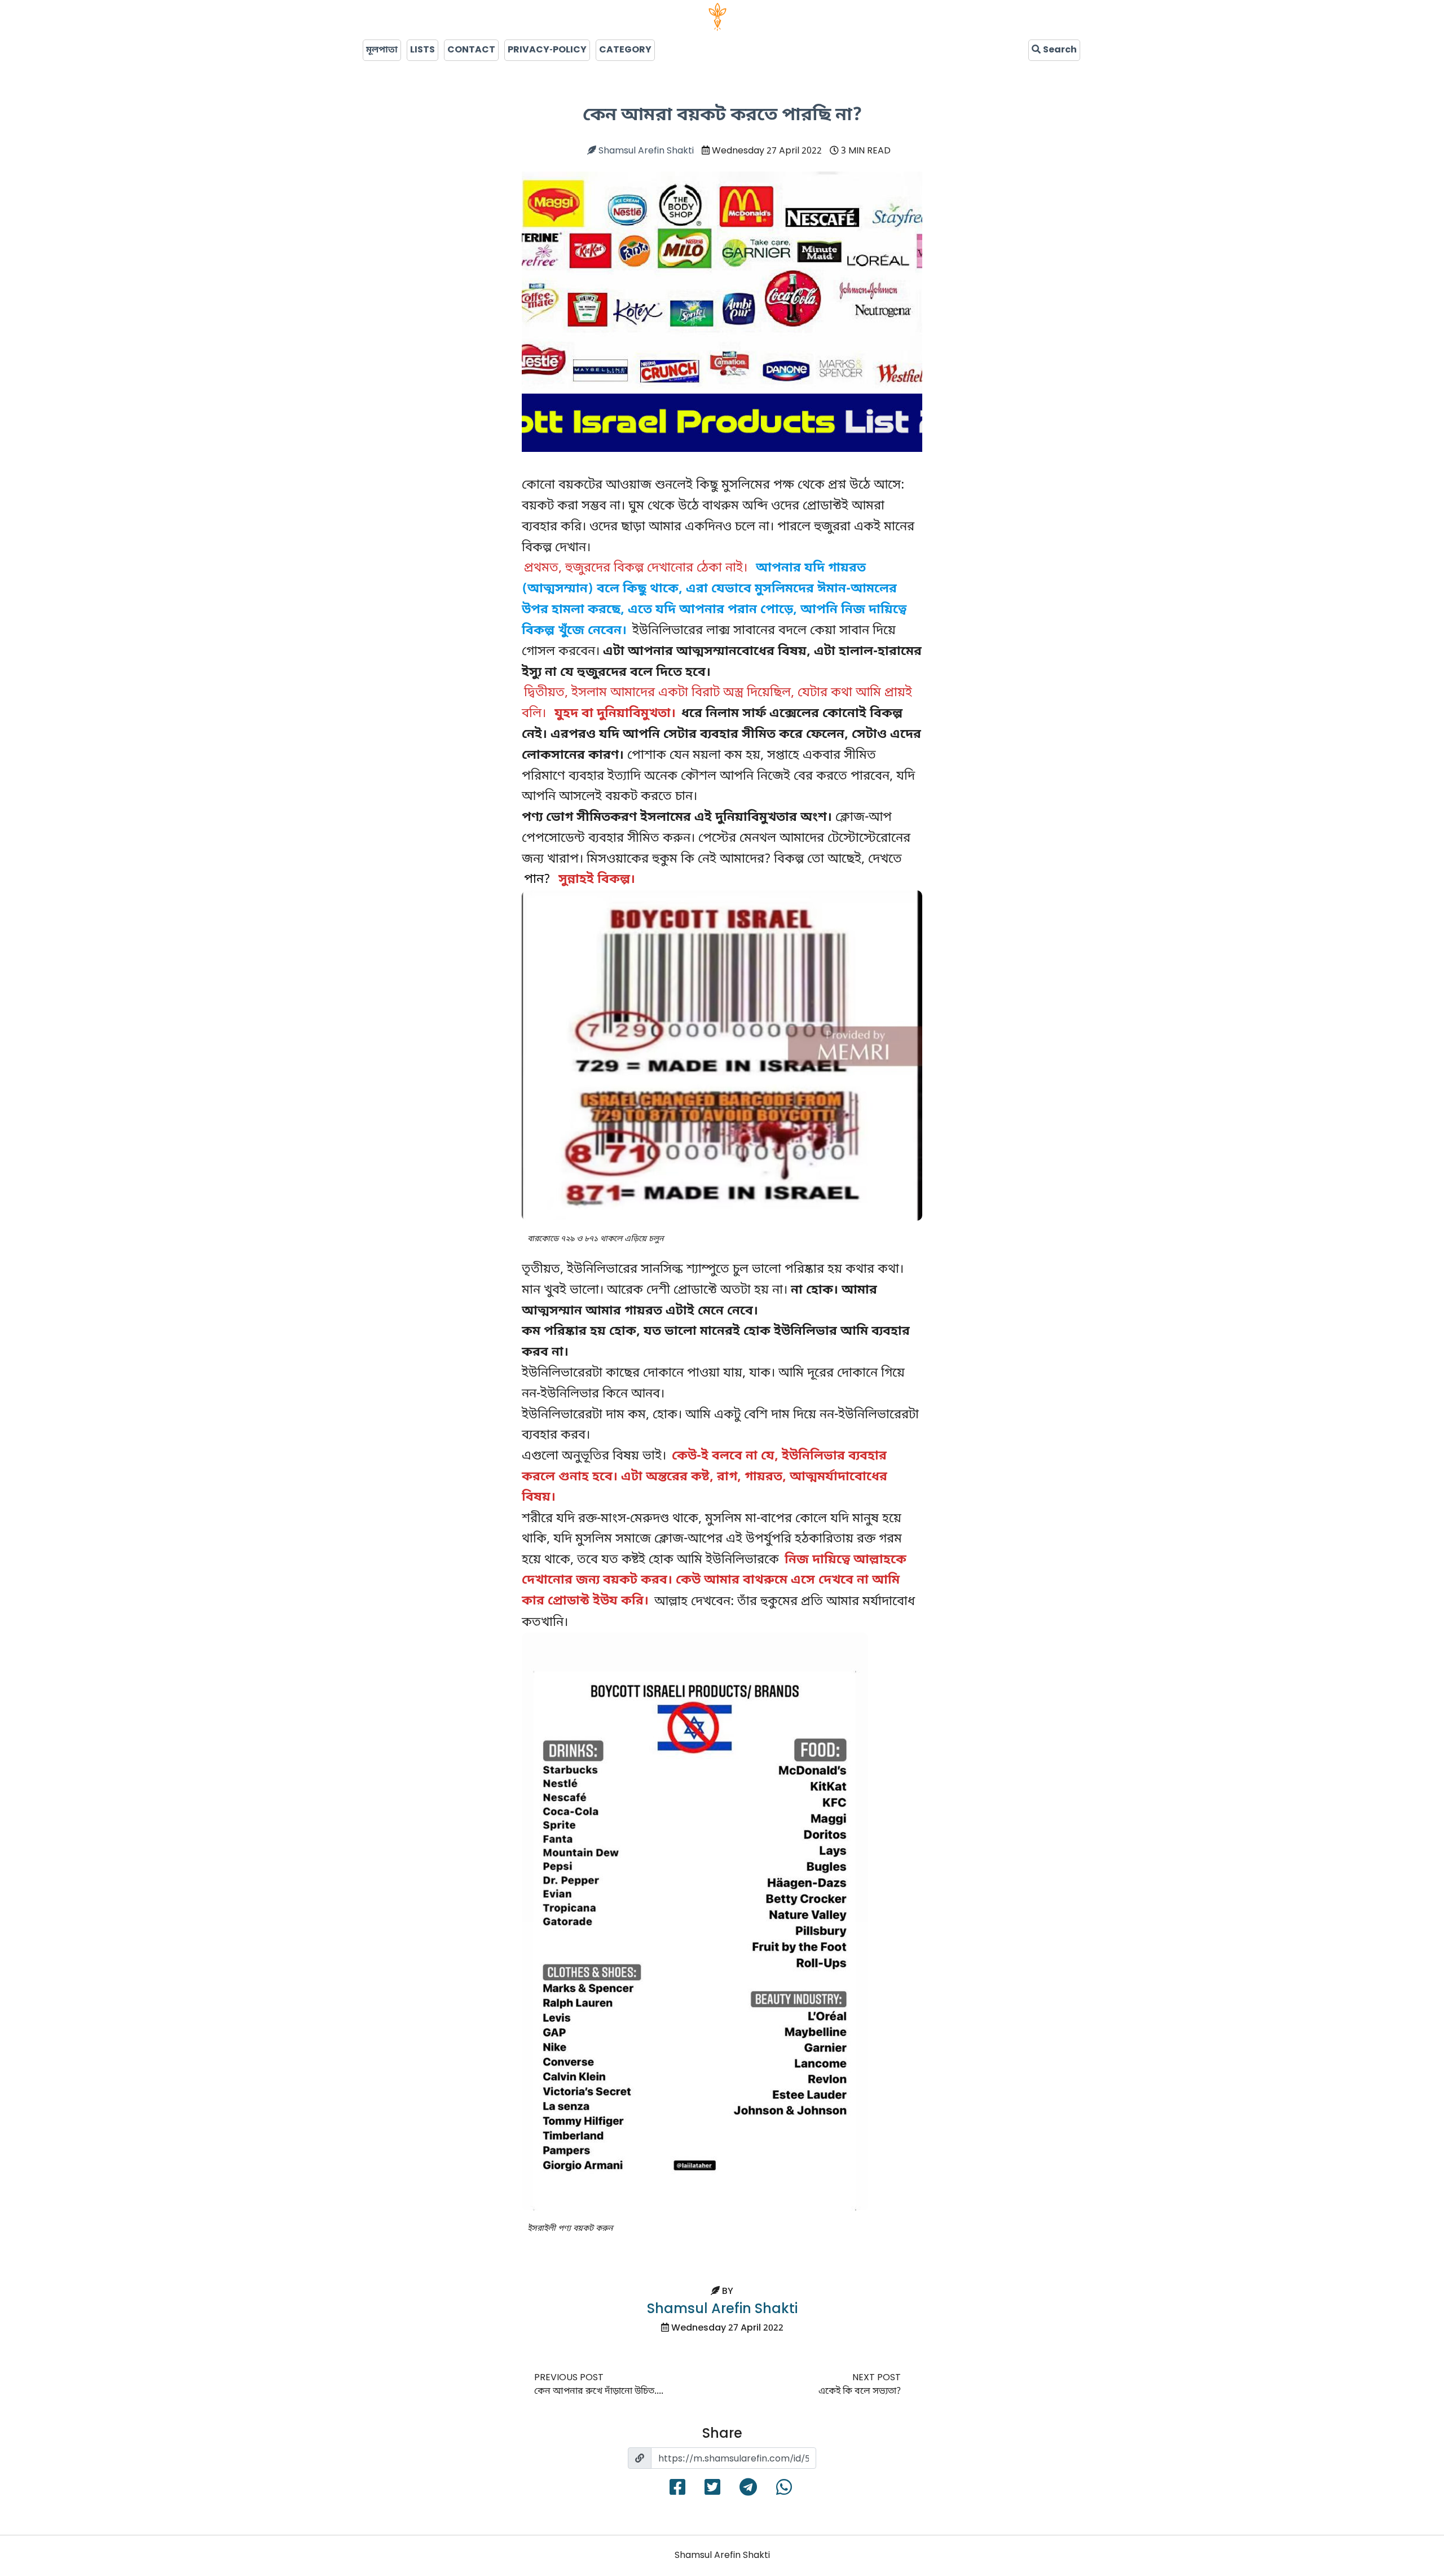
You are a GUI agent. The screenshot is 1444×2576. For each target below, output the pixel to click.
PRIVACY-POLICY (547, 50)
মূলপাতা (382, 50)
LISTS (422, 50)
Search (1059, 50)
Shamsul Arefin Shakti (645, 151)
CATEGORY (625, 50)
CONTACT (471, 50)
